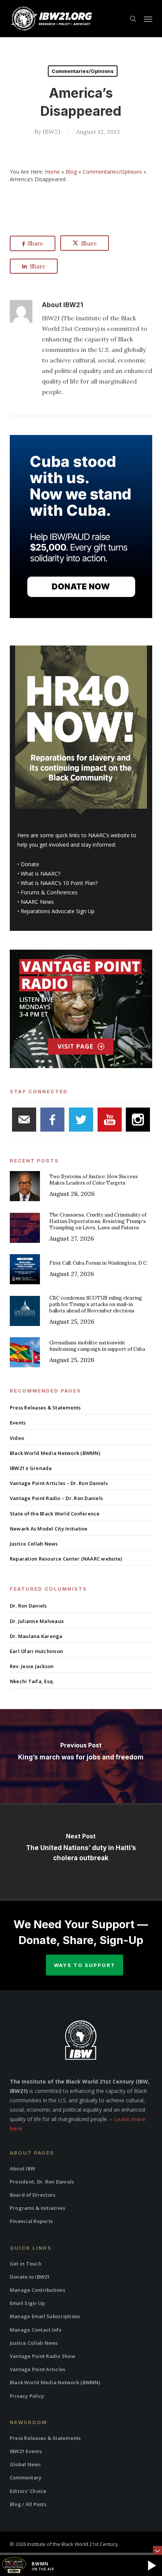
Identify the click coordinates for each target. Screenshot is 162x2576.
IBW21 (52, 132)
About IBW (22, 2168)
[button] (148, 19)
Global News (25, 2464)
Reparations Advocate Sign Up (58, 911)
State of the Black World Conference (55, 1514)
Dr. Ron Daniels (28, 1606)
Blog (71, 172)
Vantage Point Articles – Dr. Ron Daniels (59, 1483)
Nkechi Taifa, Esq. (32, 1681)
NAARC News (37, 902)
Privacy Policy (27, 2396)
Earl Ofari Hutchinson (36, 1651)
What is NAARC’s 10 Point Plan (58, 883)
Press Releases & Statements (45, 1408)
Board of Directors (33, 2195)
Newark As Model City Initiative (49, 1529)
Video (17, 1438)
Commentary (26, 2478)
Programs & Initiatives (38, 2208)
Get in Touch (26, 2264)
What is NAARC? (40, 874)
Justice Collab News (34, 1544)
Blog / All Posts (28, 2504)
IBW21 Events (26, 2451)
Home (52, 172)
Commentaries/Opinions (83, 71)
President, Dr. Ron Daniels (42, 2182)
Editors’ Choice (28, 2491)
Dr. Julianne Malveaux (37, 1621)
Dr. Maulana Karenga (36, 1636)
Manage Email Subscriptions (45, 2316)
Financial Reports (31, 2221)
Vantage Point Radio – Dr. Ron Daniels (56, 1498)
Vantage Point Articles (38, 2369)
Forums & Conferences (49, 892)
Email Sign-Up (27, 2303)
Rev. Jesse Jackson (32, 1666)
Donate (30, 864)
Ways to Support (85, 1965)
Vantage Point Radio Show (43, 2356)
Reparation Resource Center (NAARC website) (66, 1559)
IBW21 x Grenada (31, 1468)
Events (18, 1423)
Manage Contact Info (36, 2330)
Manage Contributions (37, 2290)
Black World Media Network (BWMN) (55, 1453)
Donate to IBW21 (30, 2277)
